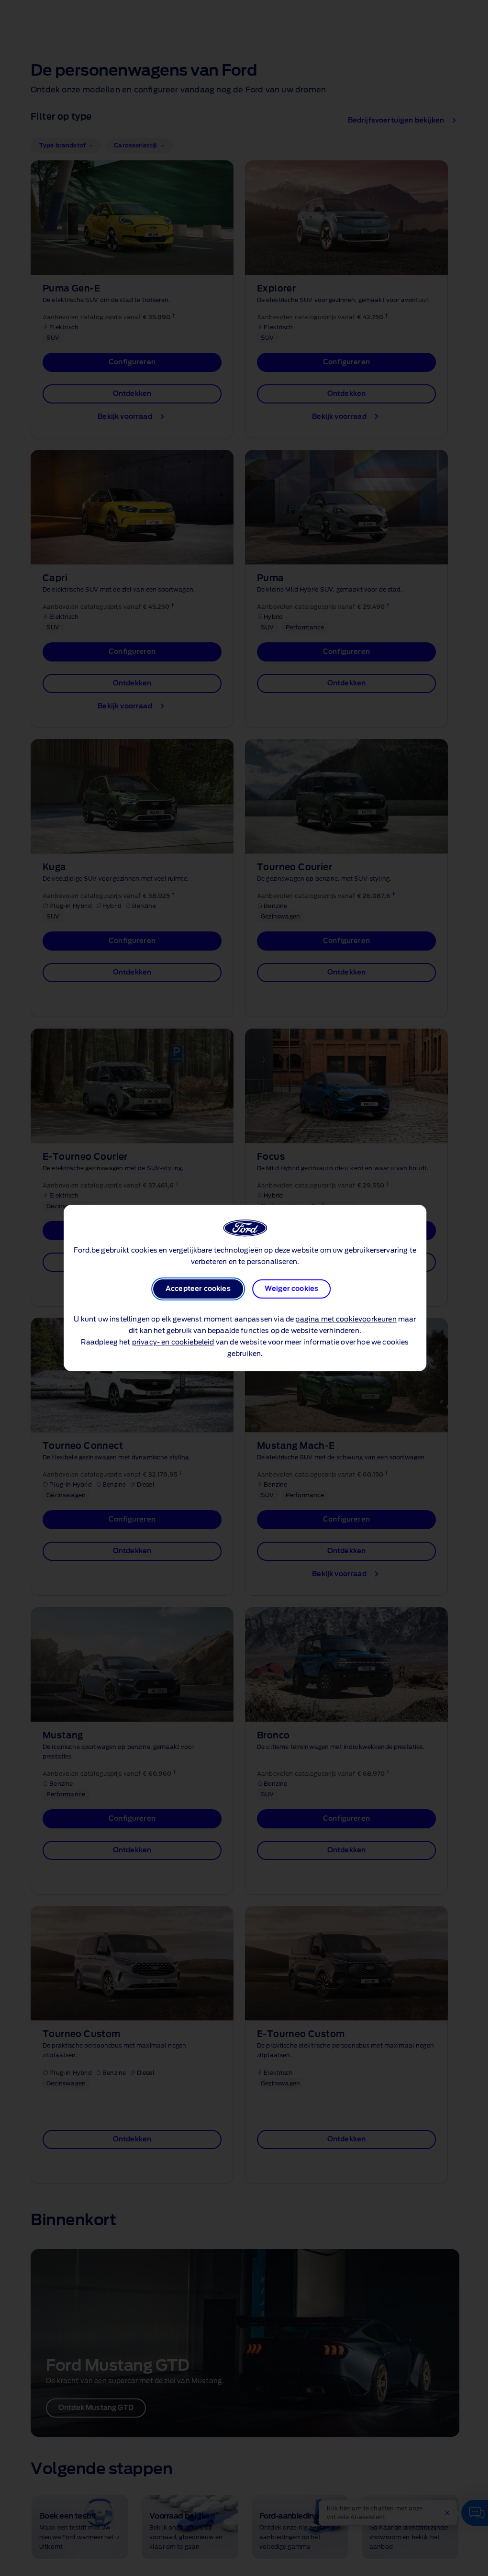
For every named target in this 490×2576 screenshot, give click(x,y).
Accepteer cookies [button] (198, 1289)
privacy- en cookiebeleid (173, 1343)
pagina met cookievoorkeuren (346, 1320)
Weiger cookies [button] (291, 1289)
